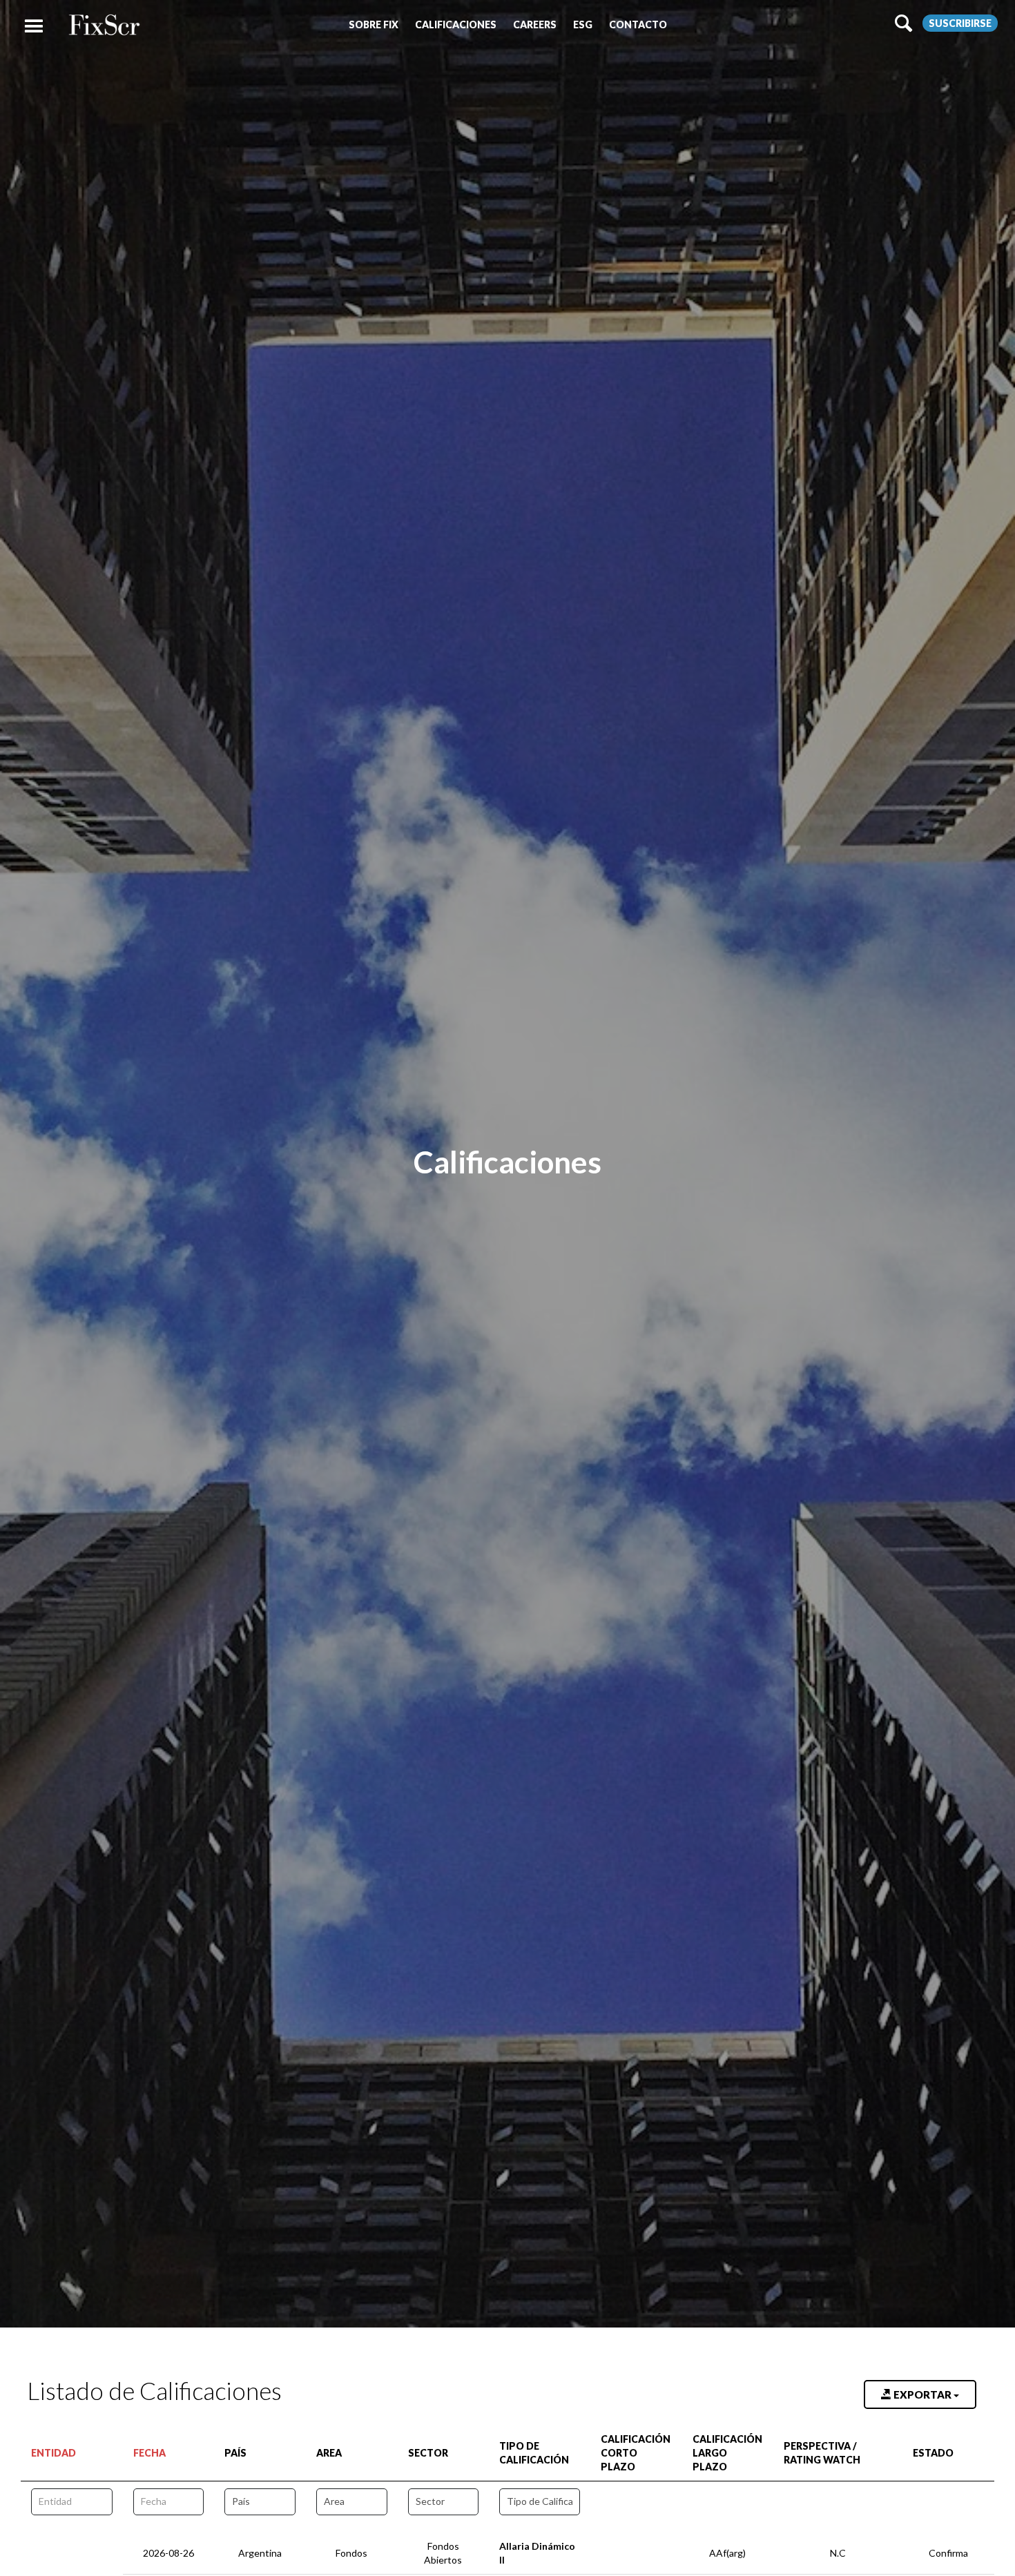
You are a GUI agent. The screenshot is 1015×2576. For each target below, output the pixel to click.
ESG (583, 25)
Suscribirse (960, 23)
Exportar (922, 2394)
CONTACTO (638, 25)
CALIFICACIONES (456, 25)
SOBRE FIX (374, 25)
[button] (374, 25)
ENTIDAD (54, 2453)
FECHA (149, 2453)
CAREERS (535, 25)
